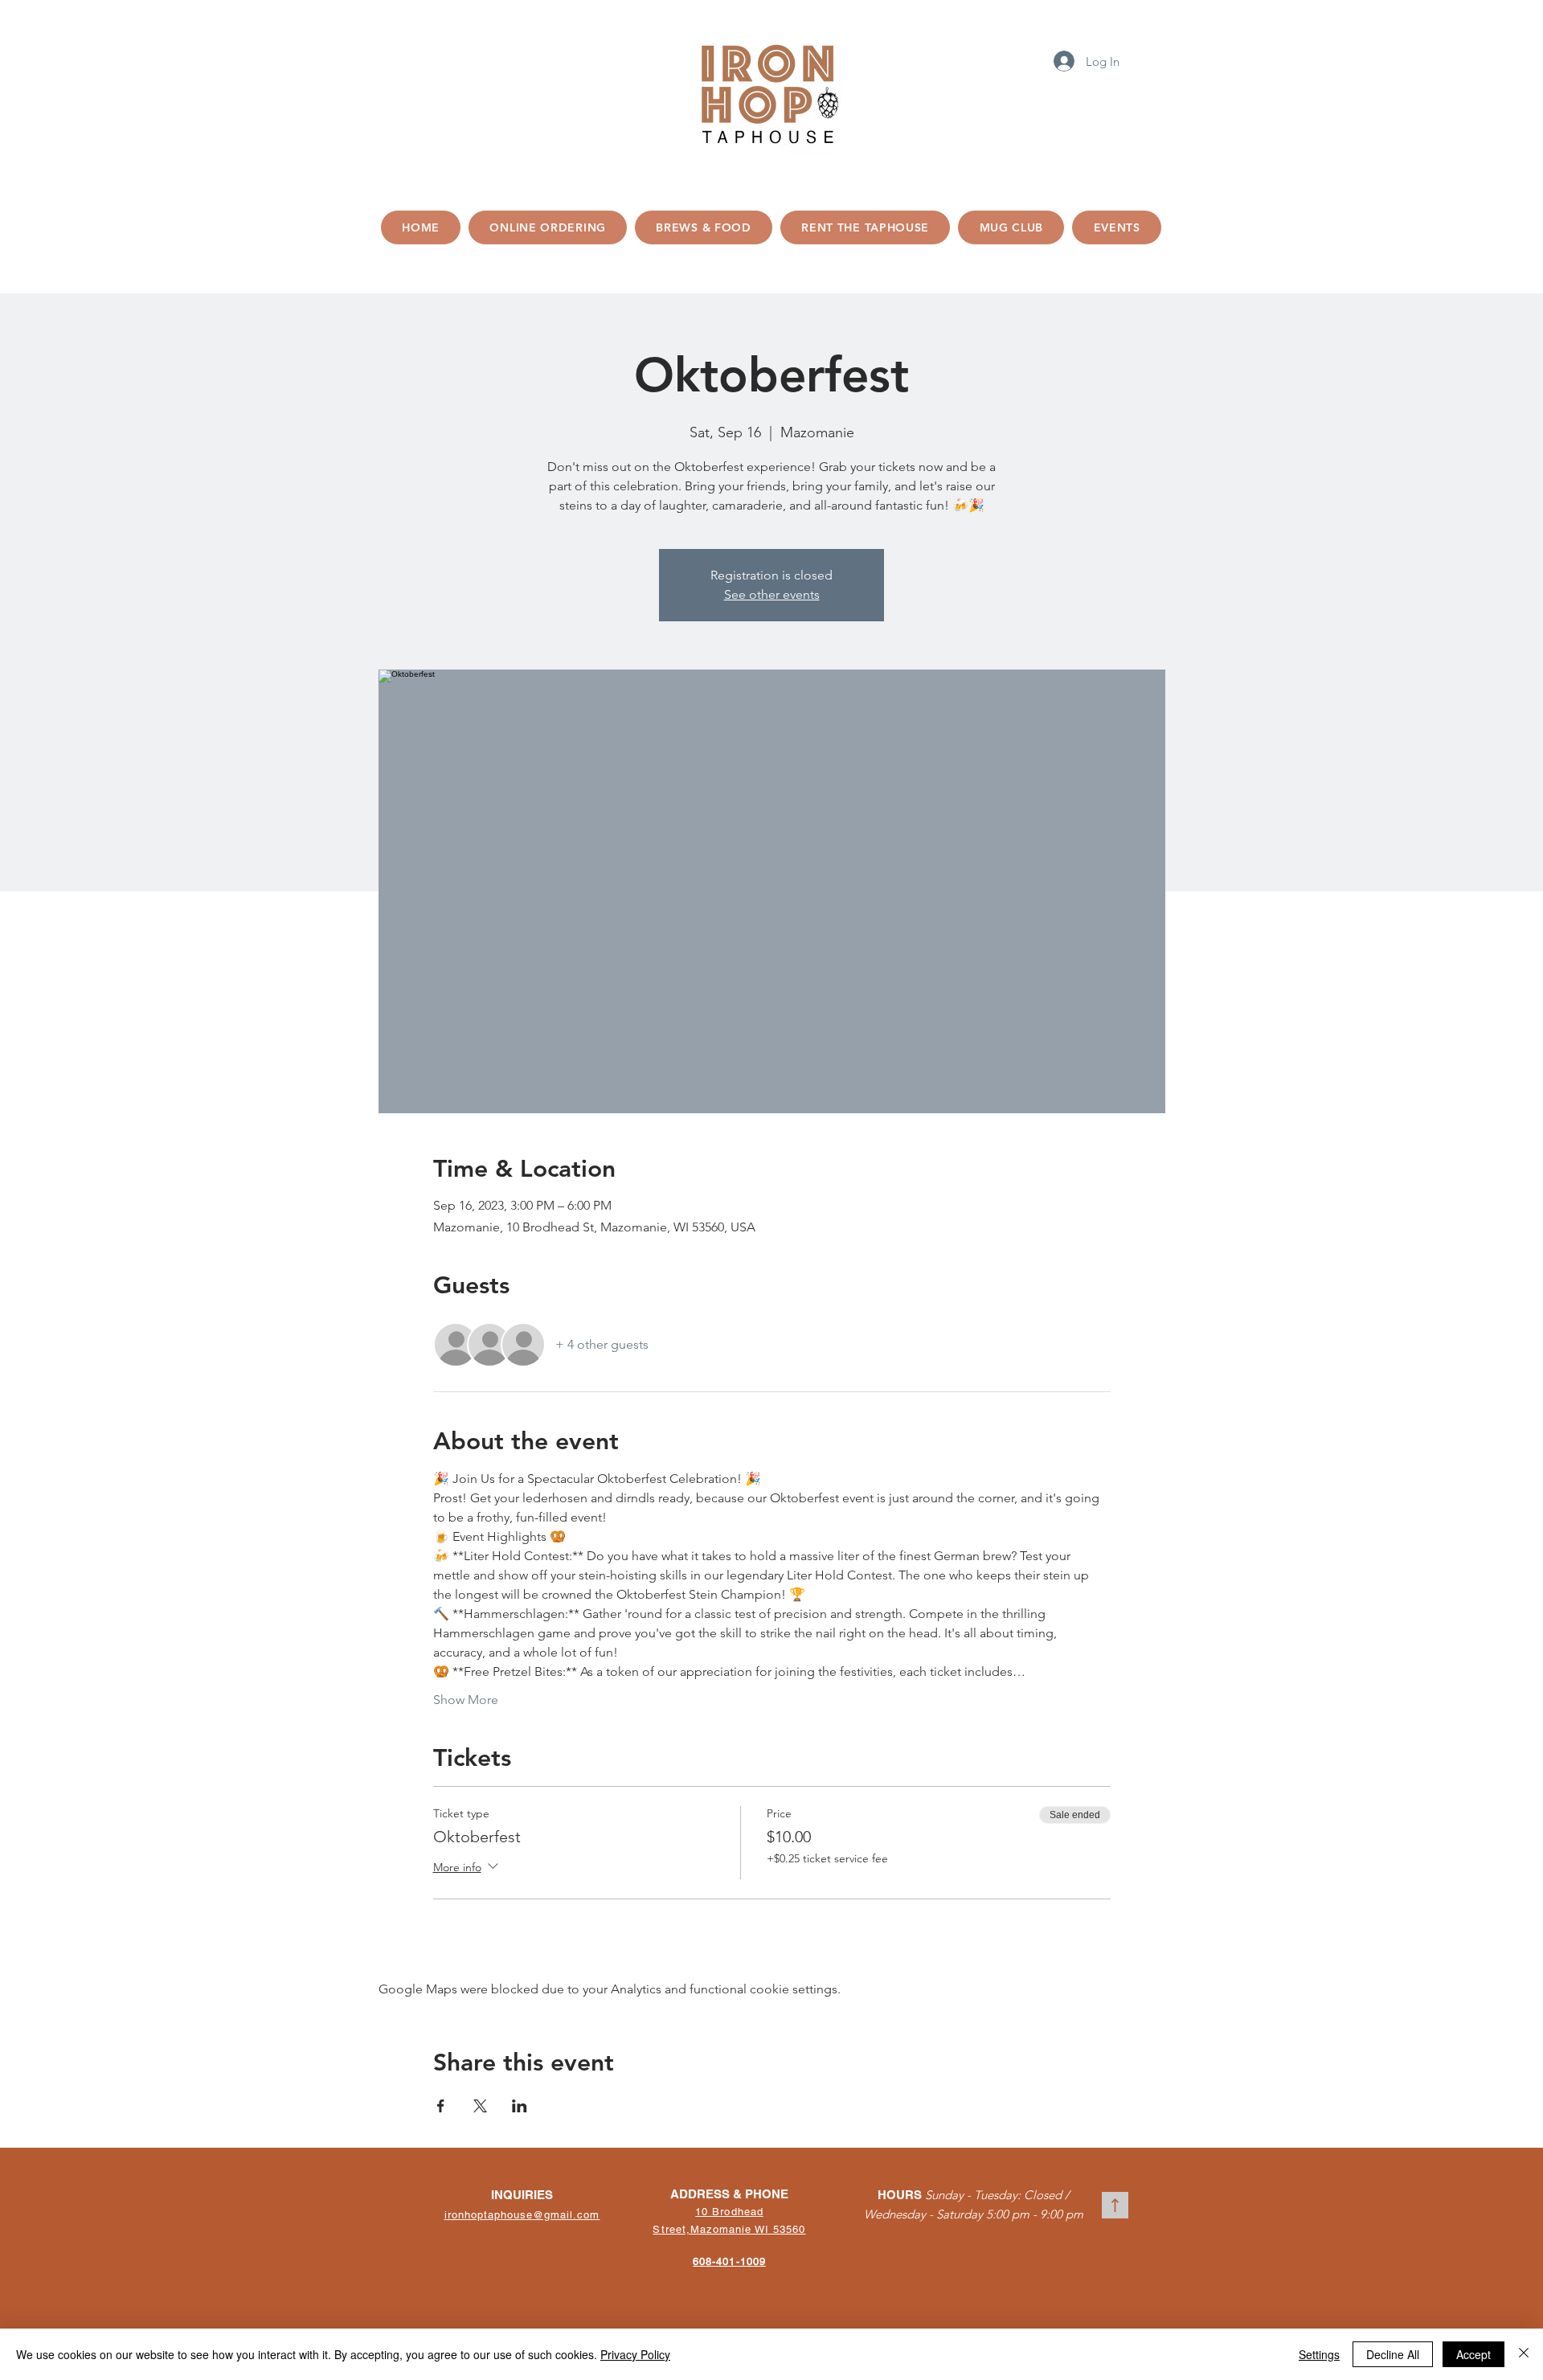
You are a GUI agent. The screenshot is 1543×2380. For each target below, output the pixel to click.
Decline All (1393, 2354)
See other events (772, 594)
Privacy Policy (635, 2354)
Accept (1473, 2354)
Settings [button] (1319, 2354)
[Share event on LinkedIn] (520, 2106)
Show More (466, 1700)
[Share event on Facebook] (441, 2106)
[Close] (1524, 2354)
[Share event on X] (480, 2106)
